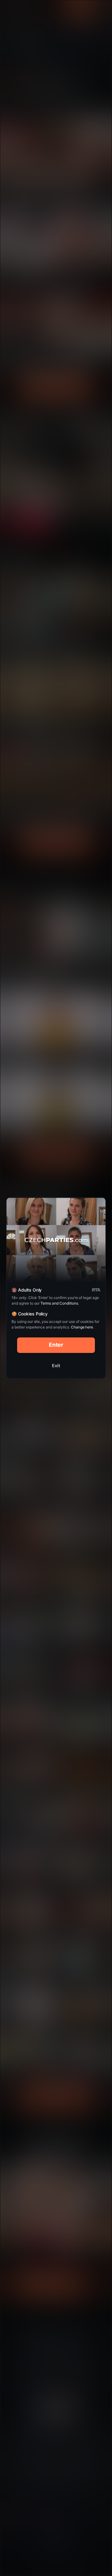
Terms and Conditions (59, 1303)
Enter (56, 1345)
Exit (56, 1365)
